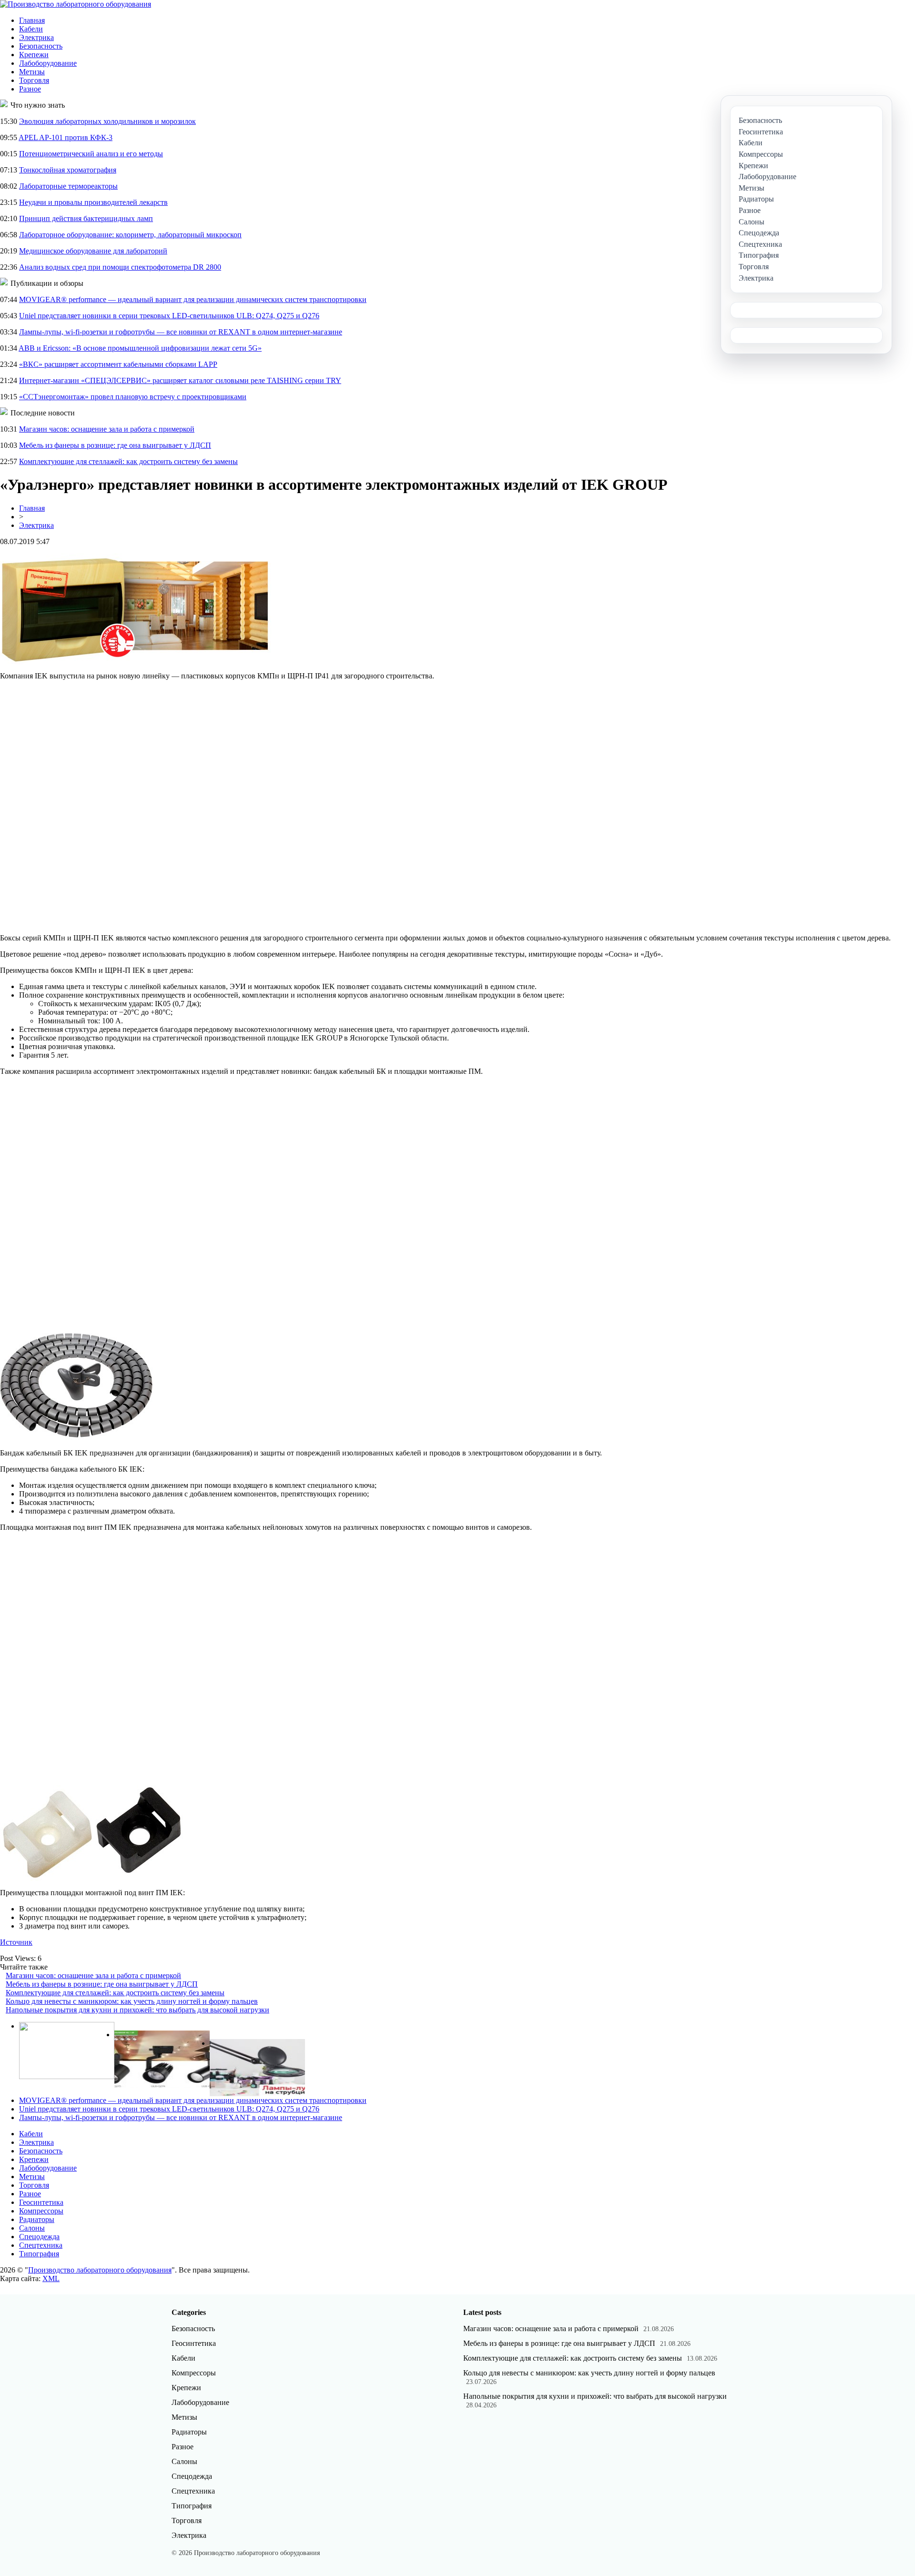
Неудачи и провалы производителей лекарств (93, 202)
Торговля (34, 80)
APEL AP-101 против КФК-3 (66, 137)
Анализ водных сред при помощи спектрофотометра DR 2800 (120, 267)
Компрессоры (41, 2211)
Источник (16, 1942)
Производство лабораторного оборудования (100, 2270)
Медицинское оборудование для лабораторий (93, 251)
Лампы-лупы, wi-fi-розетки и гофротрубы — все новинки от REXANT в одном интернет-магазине (181, 332)
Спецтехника (41, 2245)
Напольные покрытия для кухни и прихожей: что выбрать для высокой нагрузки (137, 2010)
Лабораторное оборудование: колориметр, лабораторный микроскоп (130, 235)
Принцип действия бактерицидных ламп (86, 218)
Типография (39, 2254)
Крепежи (34, 55)
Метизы (32, 72)
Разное (30, 89)
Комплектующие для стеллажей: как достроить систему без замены (128, 461)
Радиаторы (37, 2219)
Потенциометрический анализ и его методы (91, 154)
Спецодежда (39, 2237)
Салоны (32, 2228)
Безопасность (41, 46)
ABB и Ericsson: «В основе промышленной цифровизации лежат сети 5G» (140, 348)
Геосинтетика (41, 2202)
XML (51, 2278)
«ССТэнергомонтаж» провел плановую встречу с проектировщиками (133, 397)
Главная (32, 20)
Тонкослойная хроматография (68, 170)
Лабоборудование (48, 63)
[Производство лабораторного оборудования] (76, 4)
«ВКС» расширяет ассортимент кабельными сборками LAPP (118, 364)
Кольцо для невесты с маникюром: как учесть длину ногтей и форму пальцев (132, 2001)
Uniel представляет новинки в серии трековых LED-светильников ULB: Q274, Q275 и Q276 (169, 316)
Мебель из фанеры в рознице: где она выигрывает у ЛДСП (115, 445)
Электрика (36, 37)
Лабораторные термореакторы (68, 186)
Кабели (31, 29)
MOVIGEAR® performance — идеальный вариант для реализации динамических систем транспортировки (193, 299)
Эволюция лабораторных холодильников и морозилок (107, 121)
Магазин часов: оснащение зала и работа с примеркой (107, 429)
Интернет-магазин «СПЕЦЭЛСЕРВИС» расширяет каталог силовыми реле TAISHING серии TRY (180, 380)
